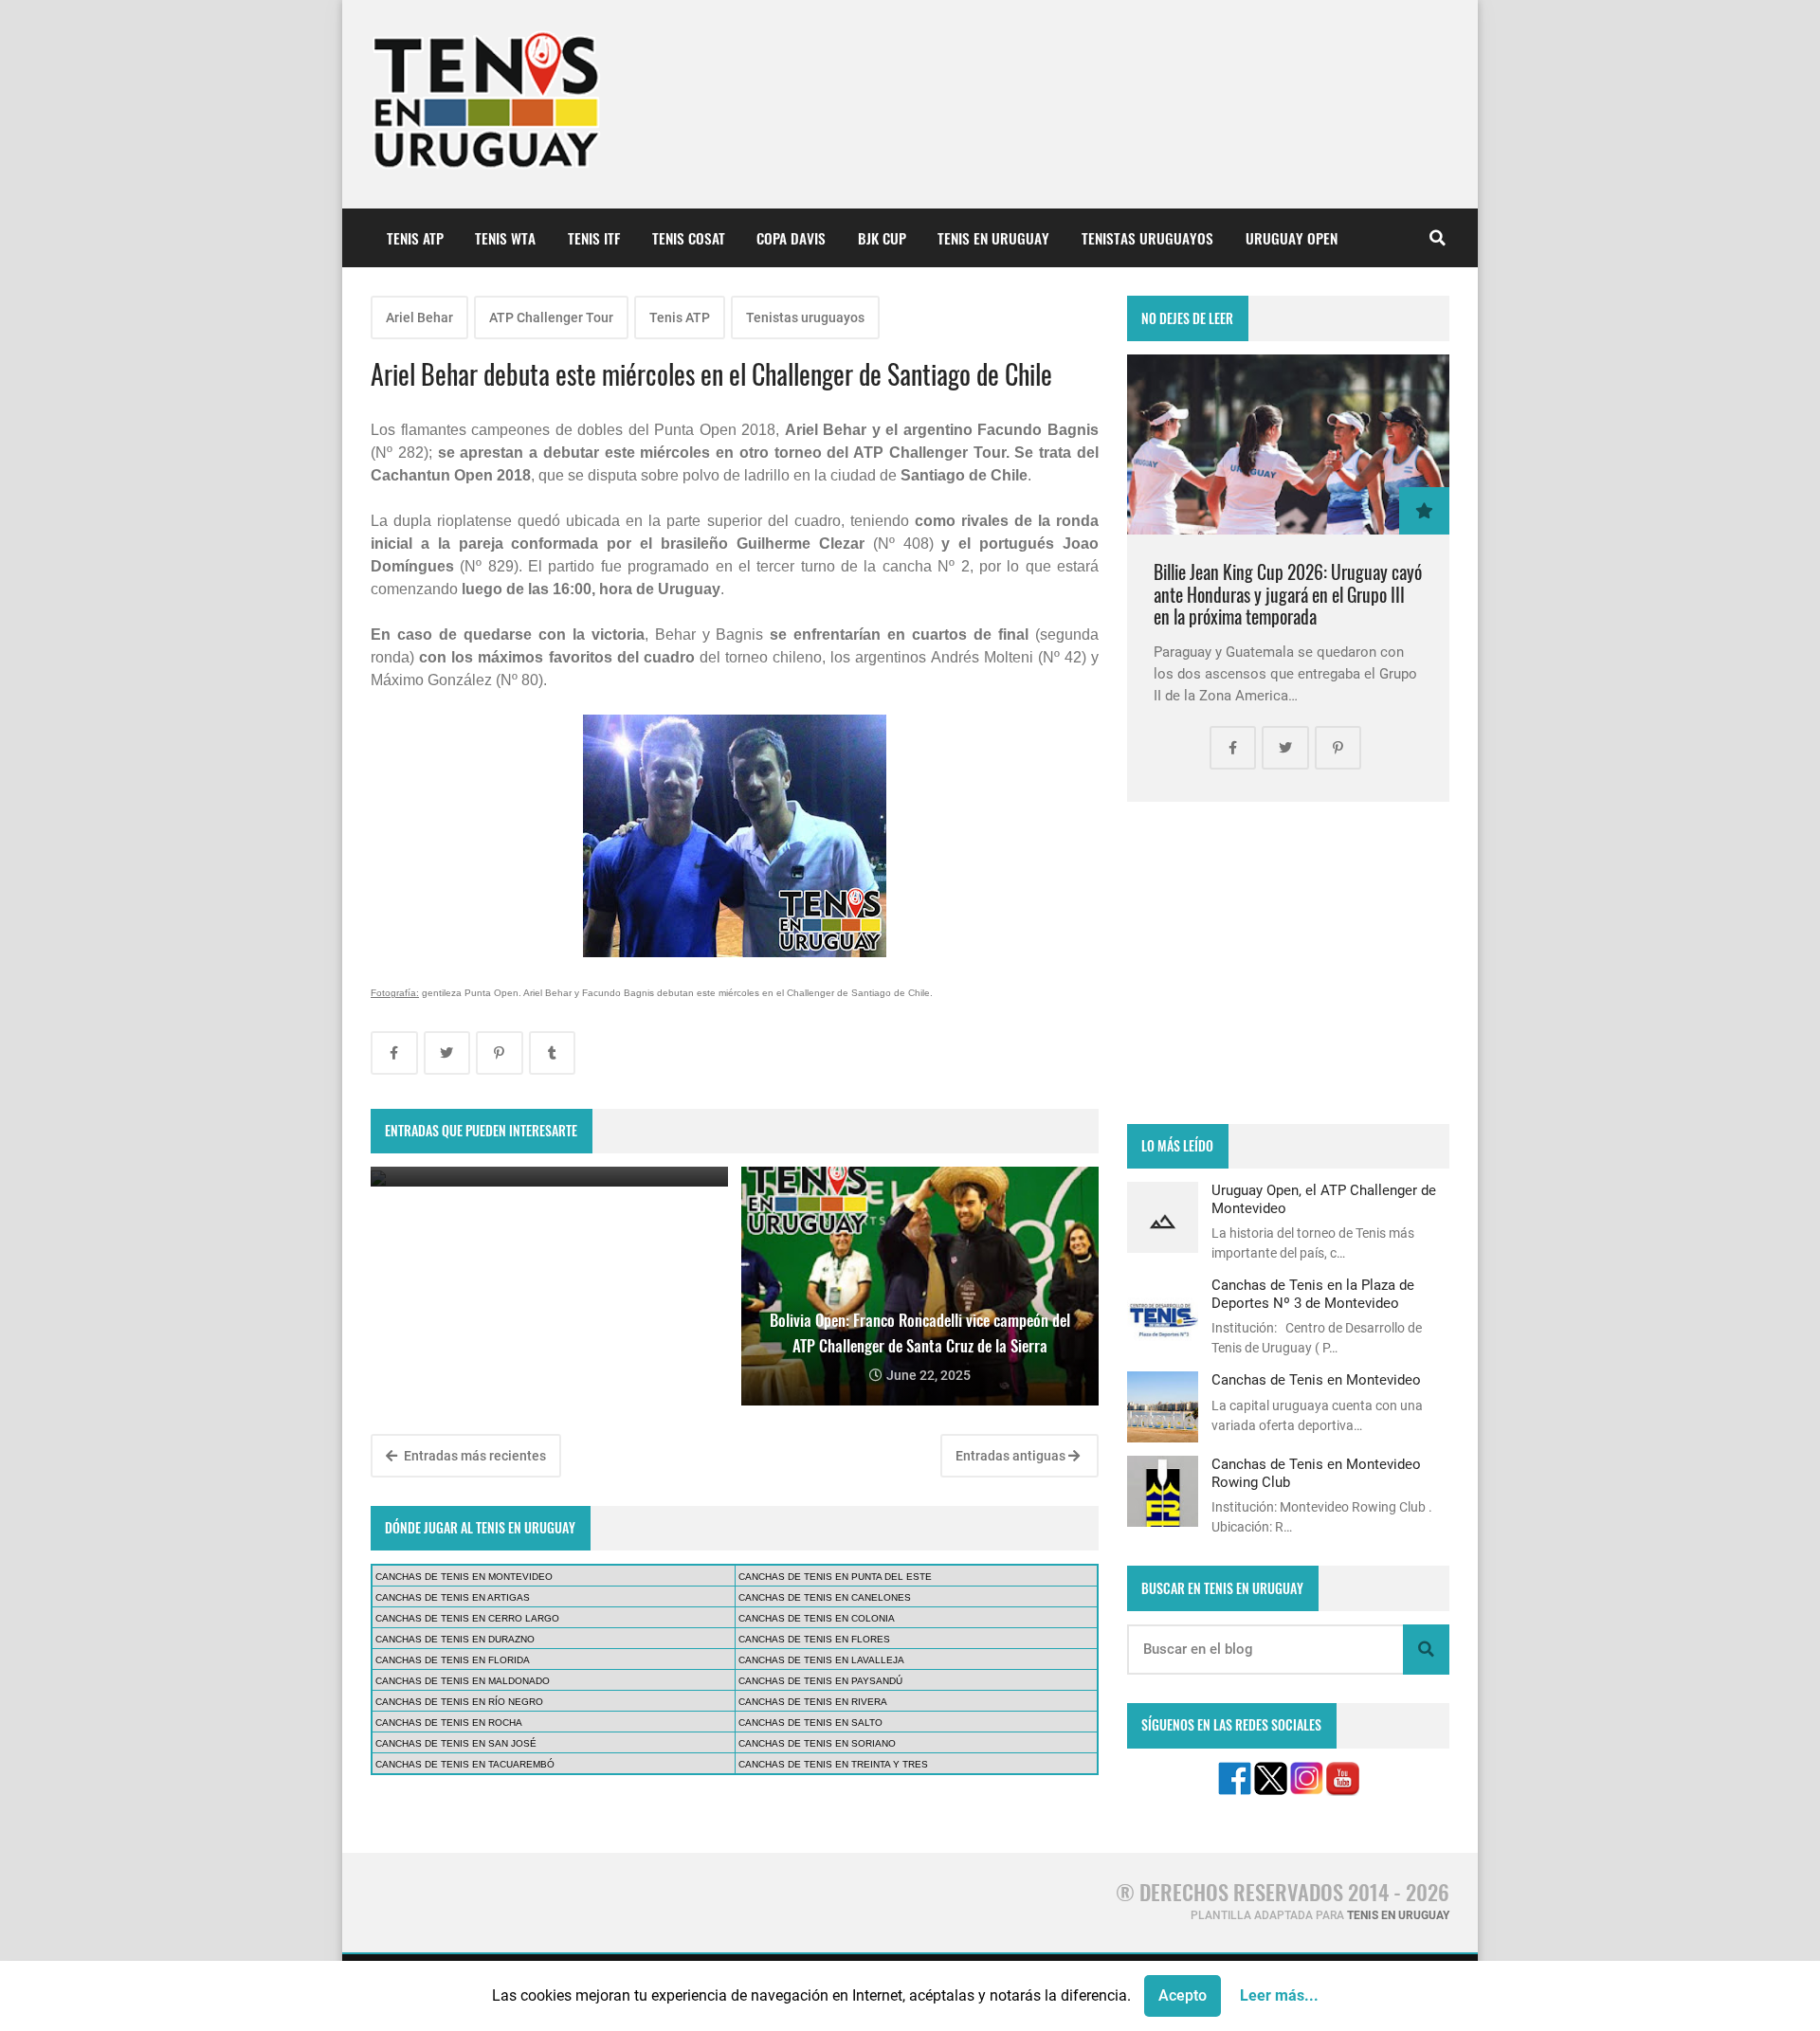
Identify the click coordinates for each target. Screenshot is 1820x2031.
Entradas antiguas (1012, 1456)
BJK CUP (882, 238)
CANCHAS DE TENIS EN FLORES (814, 1639)
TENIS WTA (505, 238)
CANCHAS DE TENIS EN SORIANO (817, 1743)
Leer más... (1279, 1995)
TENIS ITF (594, 238)
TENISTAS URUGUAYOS (1147, 238)
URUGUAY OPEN (1292, 238)
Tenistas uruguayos (805, 317)
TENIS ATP (415, 238)
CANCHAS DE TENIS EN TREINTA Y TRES (833, 1764)
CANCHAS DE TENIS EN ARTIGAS (453, 1597)
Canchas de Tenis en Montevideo (1316, 1380)
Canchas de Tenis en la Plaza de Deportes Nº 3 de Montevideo (1313, 1294)
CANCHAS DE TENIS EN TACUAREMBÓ (465, 1764)
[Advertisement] (1288, 963)
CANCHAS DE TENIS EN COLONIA (817, 1618)
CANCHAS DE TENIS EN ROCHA (449, 1723)
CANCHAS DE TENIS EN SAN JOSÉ (456, 1743)
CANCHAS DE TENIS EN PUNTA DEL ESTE (835, 1577)
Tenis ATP (680, 317)
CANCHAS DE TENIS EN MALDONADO (463, 1681)
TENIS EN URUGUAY (993, 238)
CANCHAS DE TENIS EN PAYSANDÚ (820, 1681)
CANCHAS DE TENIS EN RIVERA (813, 1702)
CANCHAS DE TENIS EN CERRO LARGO (467, 1618)
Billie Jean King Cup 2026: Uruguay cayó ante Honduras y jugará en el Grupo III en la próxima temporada (1288, 594)
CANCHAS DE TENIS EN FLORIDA (453, 1660)
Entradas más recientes (473, 1456)
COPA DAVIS (791, 238)
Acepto (1183, 1995)
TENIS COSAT (689, 238)
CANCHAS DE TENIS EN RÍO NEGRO (459, 1702)
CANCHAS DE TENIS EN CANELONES (825, 1597)
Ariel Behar (419, 317)
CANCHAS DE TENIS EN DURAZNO (455, 1639)
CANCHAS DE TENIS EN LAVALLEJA (821, 1660)
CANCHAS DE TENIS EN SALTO (810, 1723)
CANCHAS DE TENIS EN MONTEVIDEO (464, 1577)
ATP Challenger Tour (551, 317)
